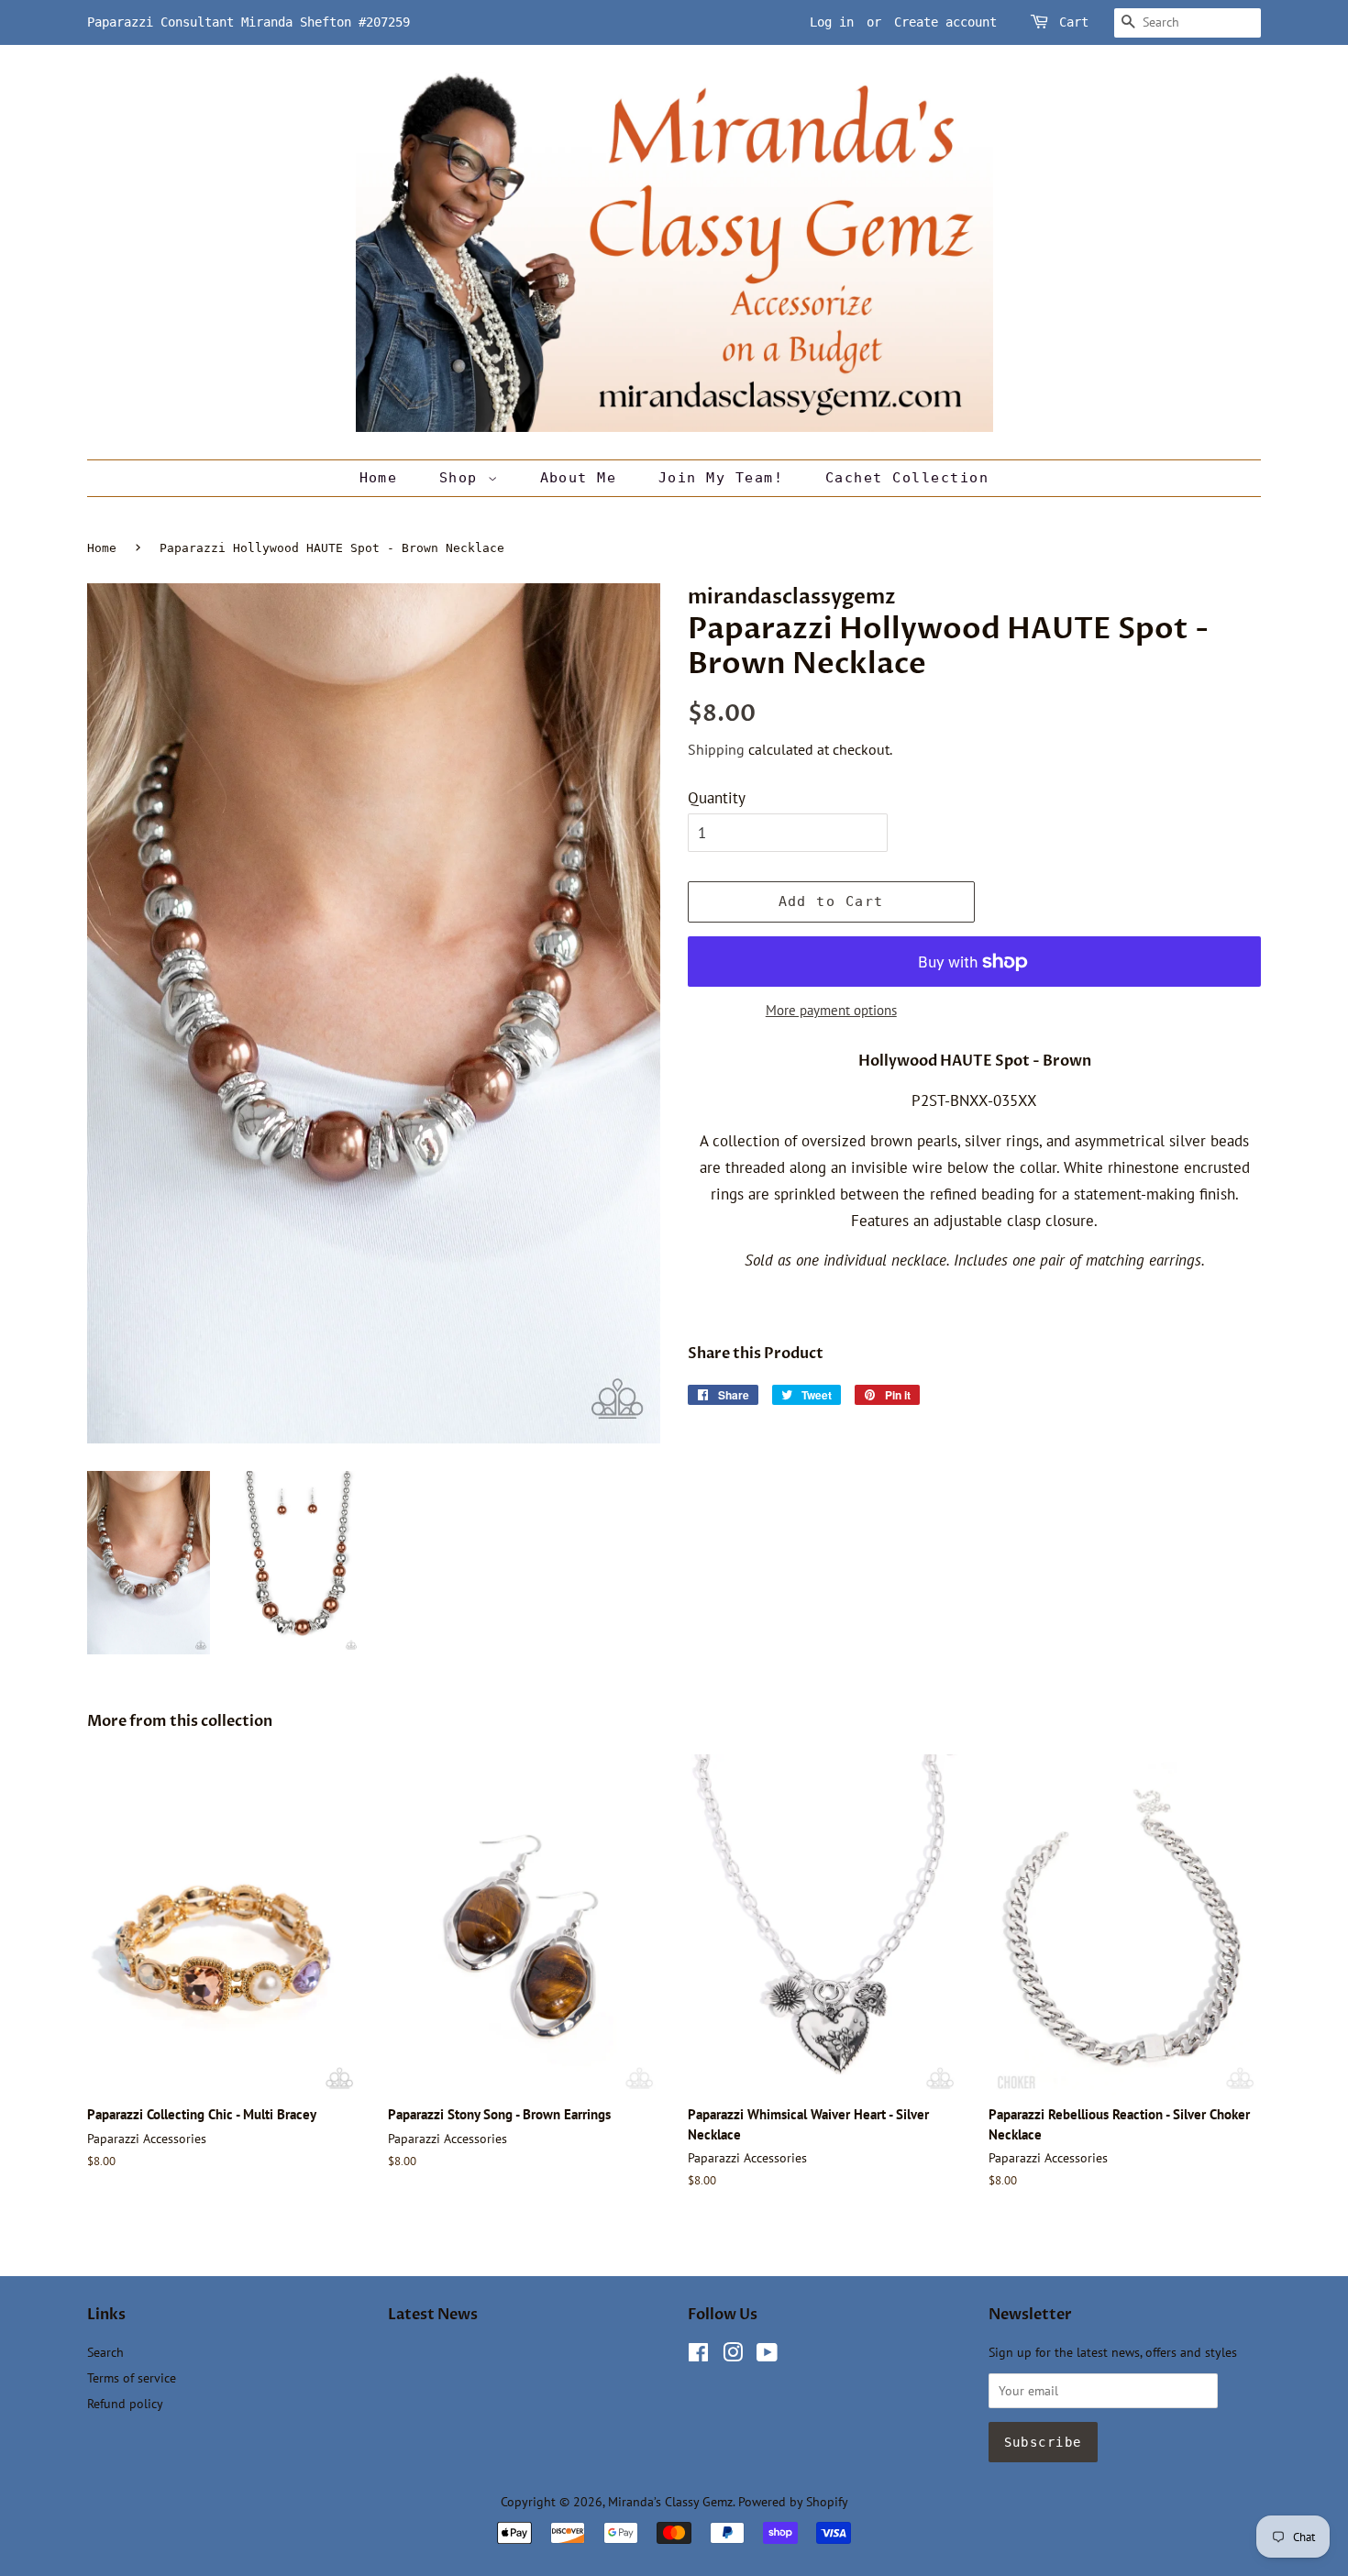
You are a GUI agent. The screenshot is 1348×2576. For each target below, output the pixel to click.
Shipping (716, 749)
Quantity (717, 798)
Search (105, 2352)
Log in (832, 22)
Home (379, 478)
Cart (1074, 22)
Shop (464, 478)
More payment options (831, 1010)
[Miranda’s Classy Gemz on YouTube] (767, 2355)
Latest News (433, 2315)
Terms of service (132, 2377)
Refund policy (125, 2403)
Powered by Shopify (793, 2501)
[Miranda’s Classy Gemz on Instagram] (733, 2355)
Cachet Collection (907, 478)
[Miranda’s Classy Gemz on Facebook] (698, 2355)
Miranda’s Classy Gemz (670, 2501)
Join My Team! (721, 478)
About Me (579, 478)
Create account (945, 22)
